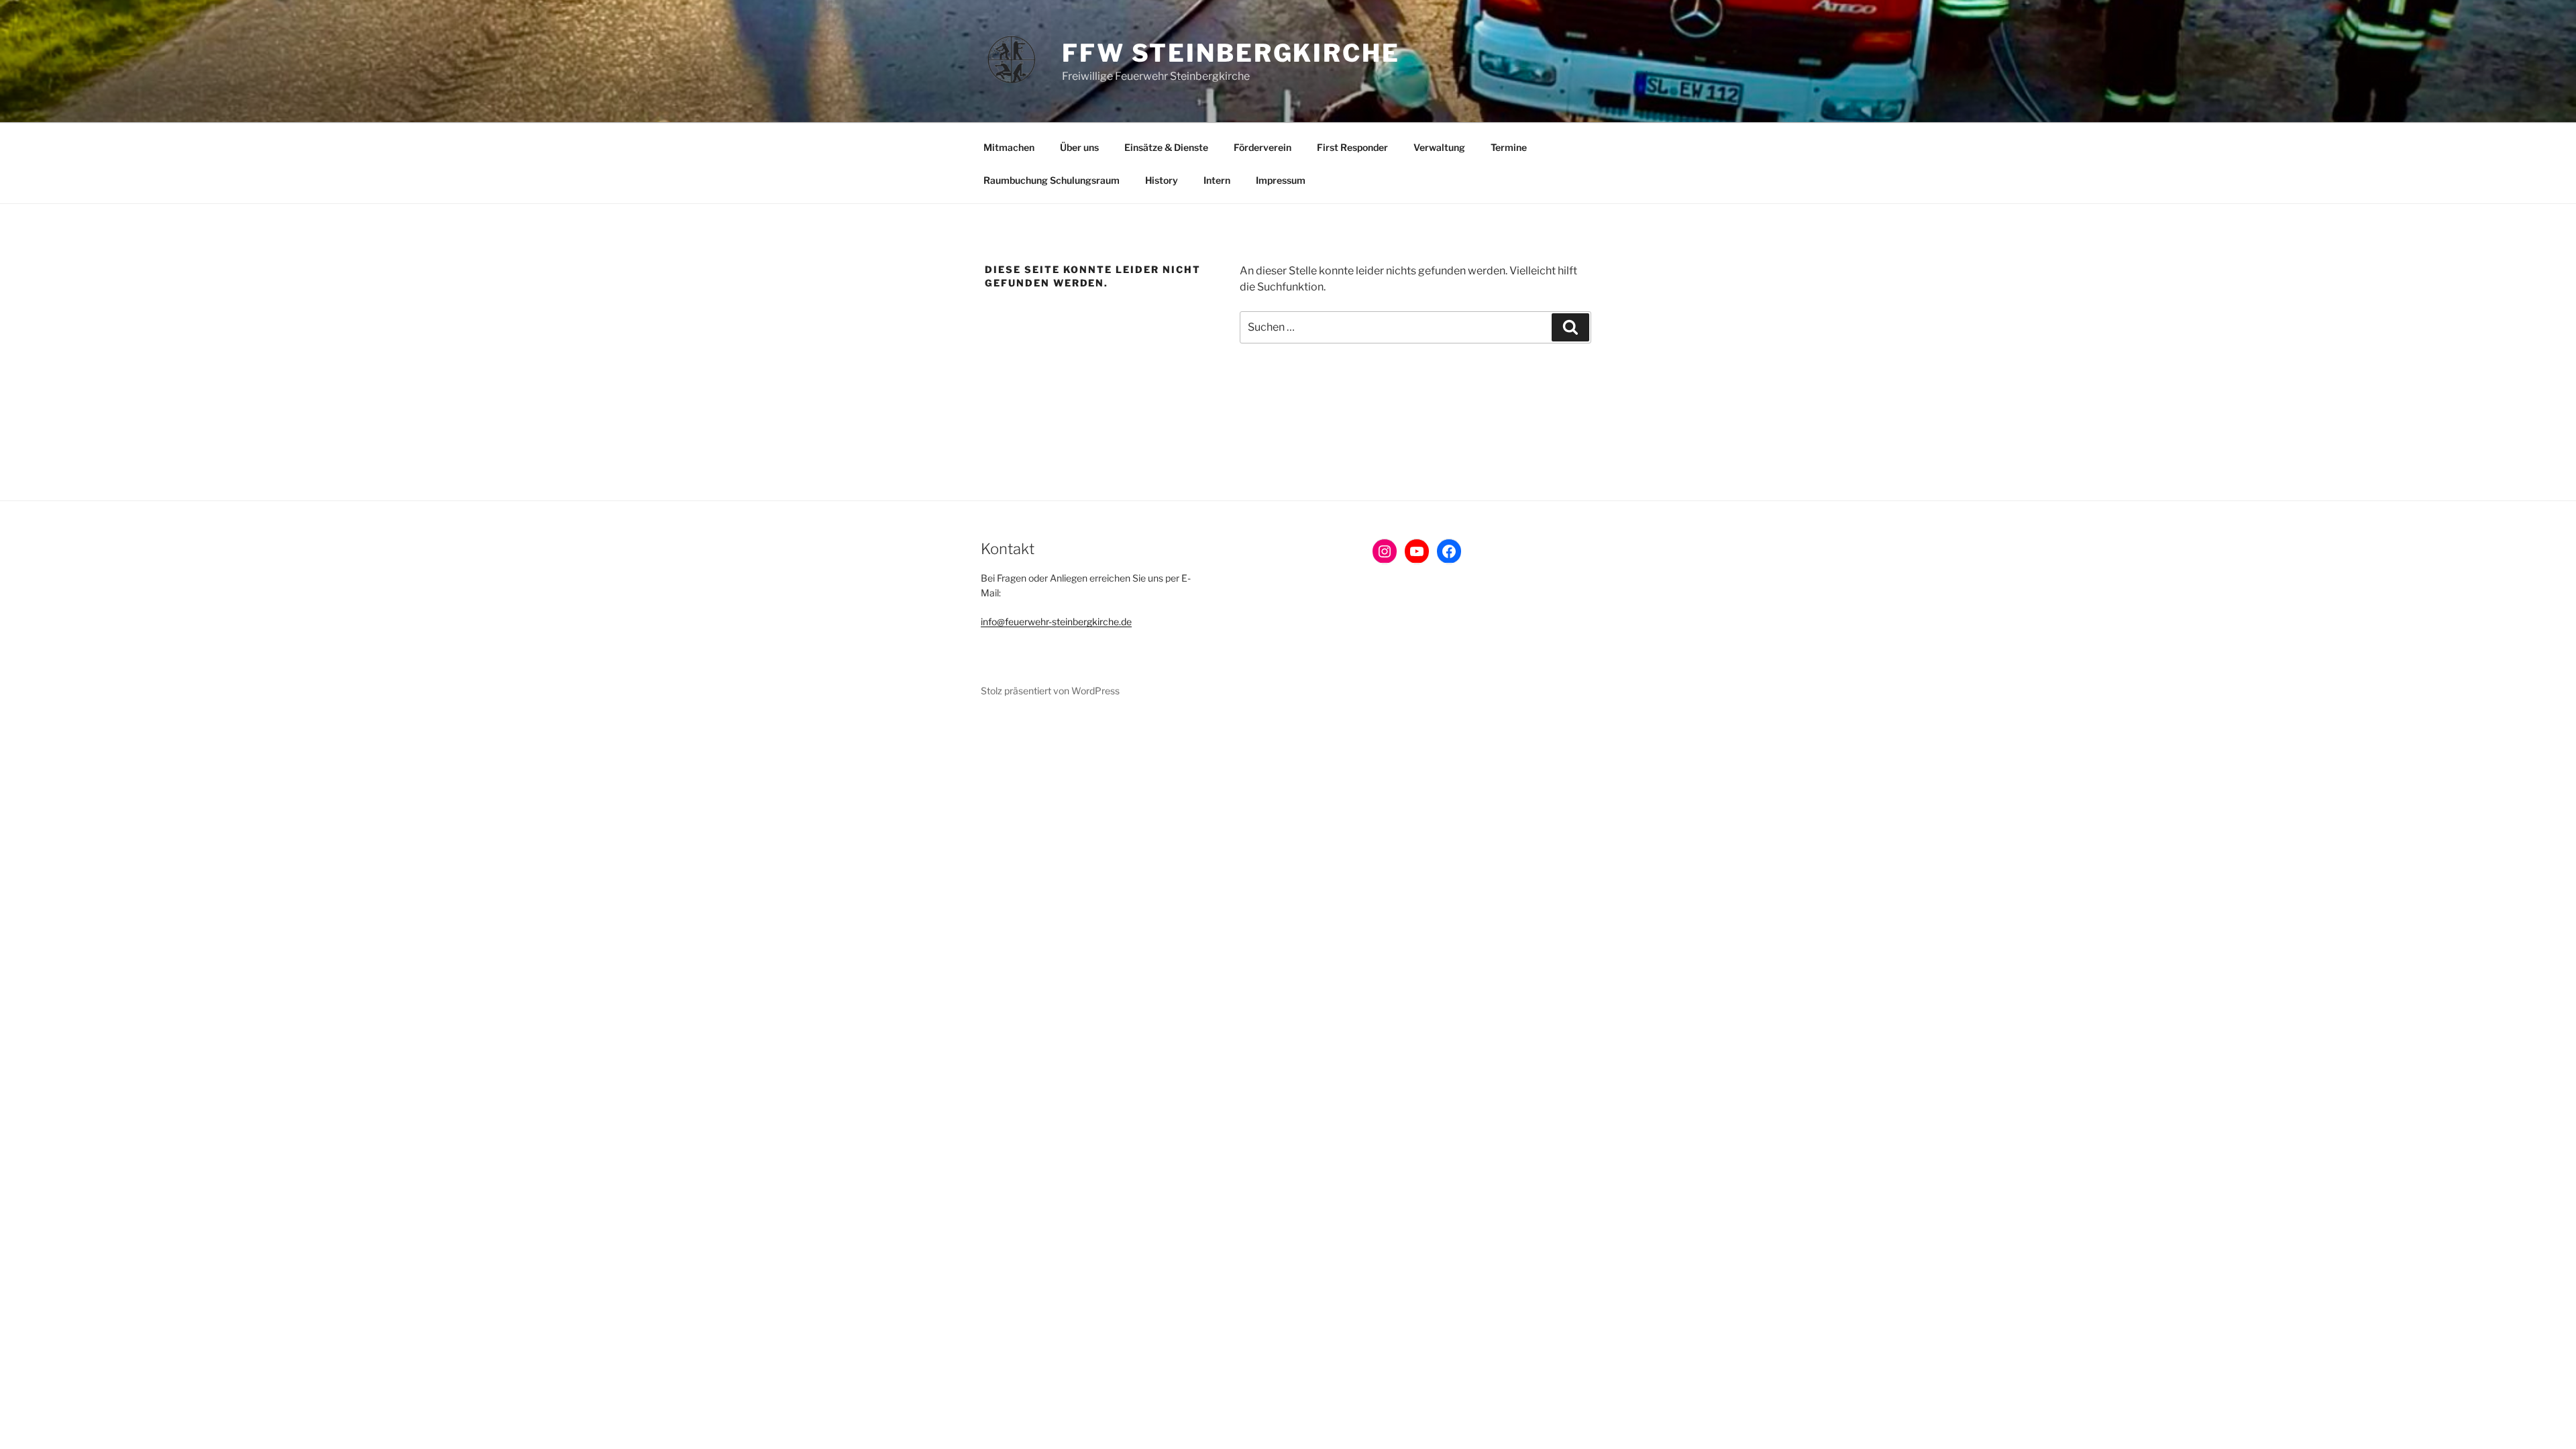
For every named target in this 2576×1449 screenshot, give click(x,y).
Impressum (1281, 180)
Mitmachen (1009, 147)
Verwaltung (1439, 147)
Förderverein (1263, 147)
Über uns (1079, 147)
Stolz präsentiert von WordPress (1050, 691)
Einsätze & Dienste (1166, 147)
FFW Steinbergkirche (1231, 53)
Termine (1509, 147)
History (1162, 180)
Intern (1217, 180)
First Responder (1352, 147)
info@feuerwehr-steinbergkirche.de (1056, 622)
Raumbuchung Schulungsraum (1052, 180)
